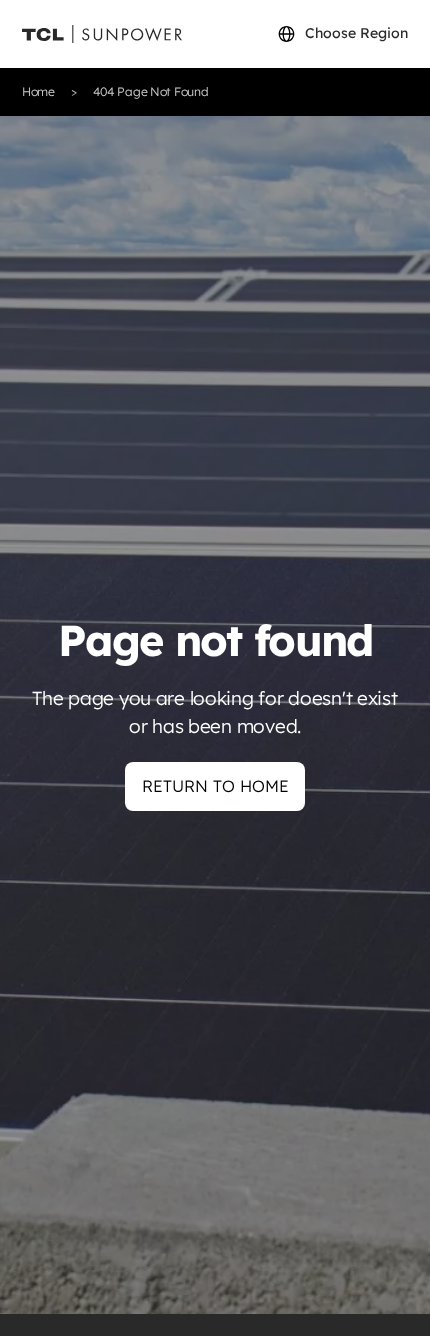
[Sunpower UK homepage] (102, 34)
